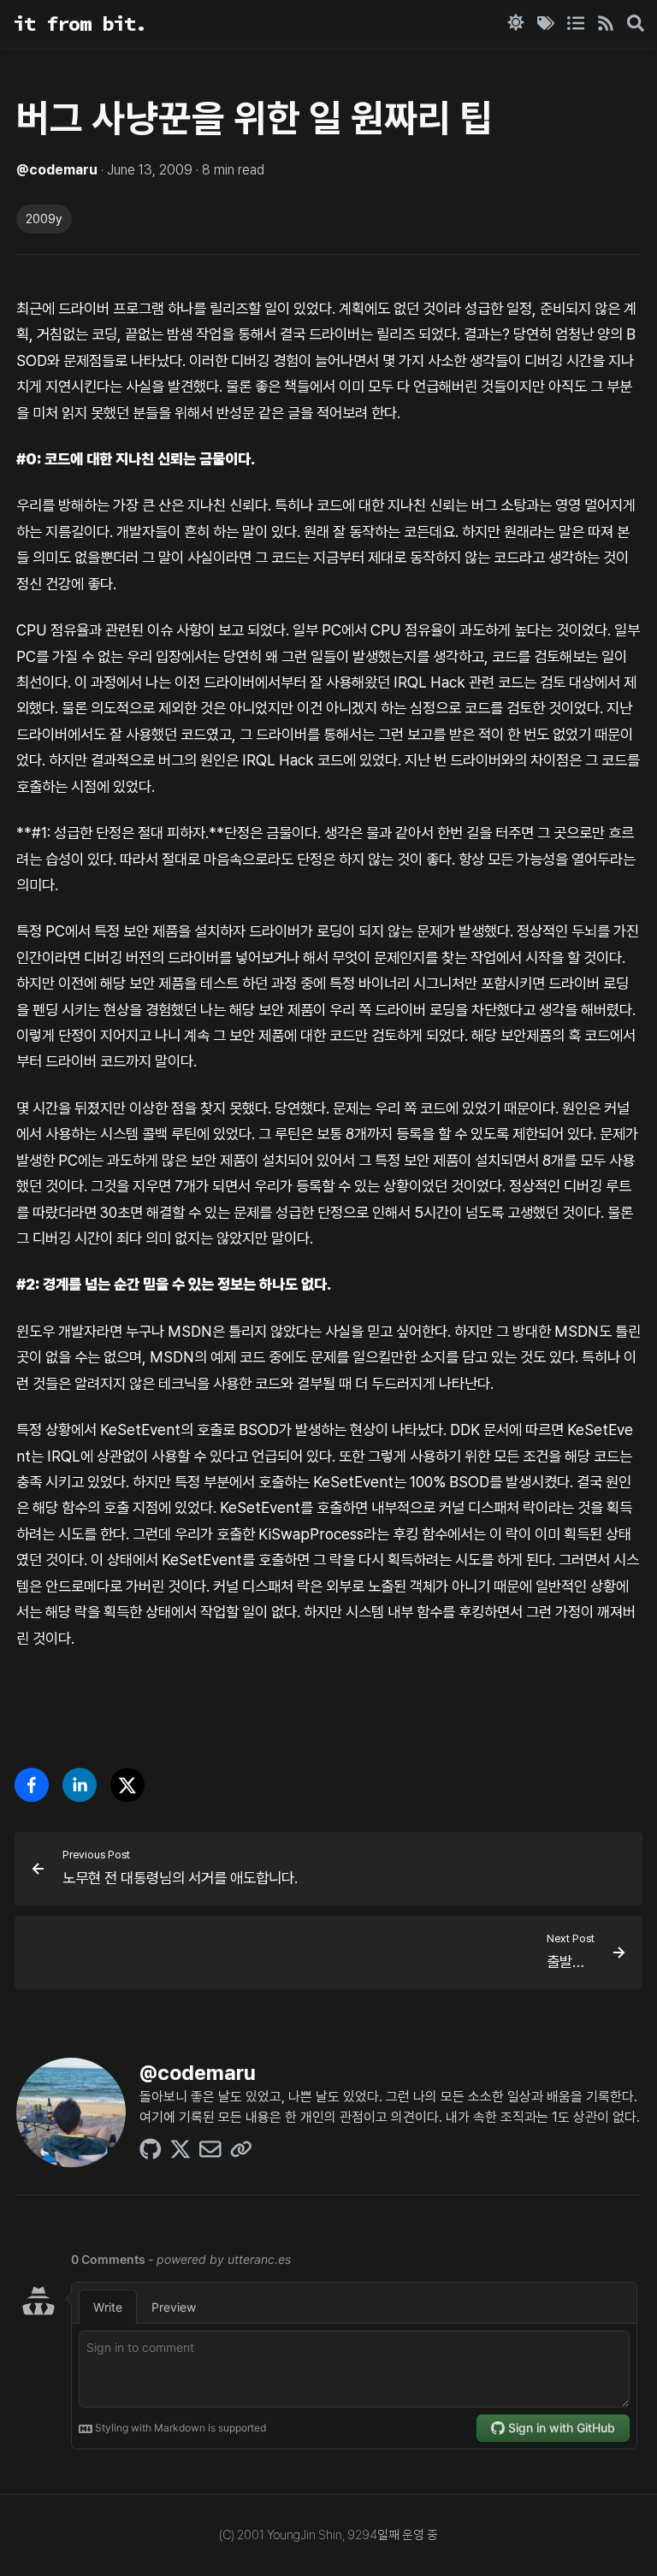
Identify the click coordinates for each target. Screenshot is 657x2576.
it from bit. (80, 24)
